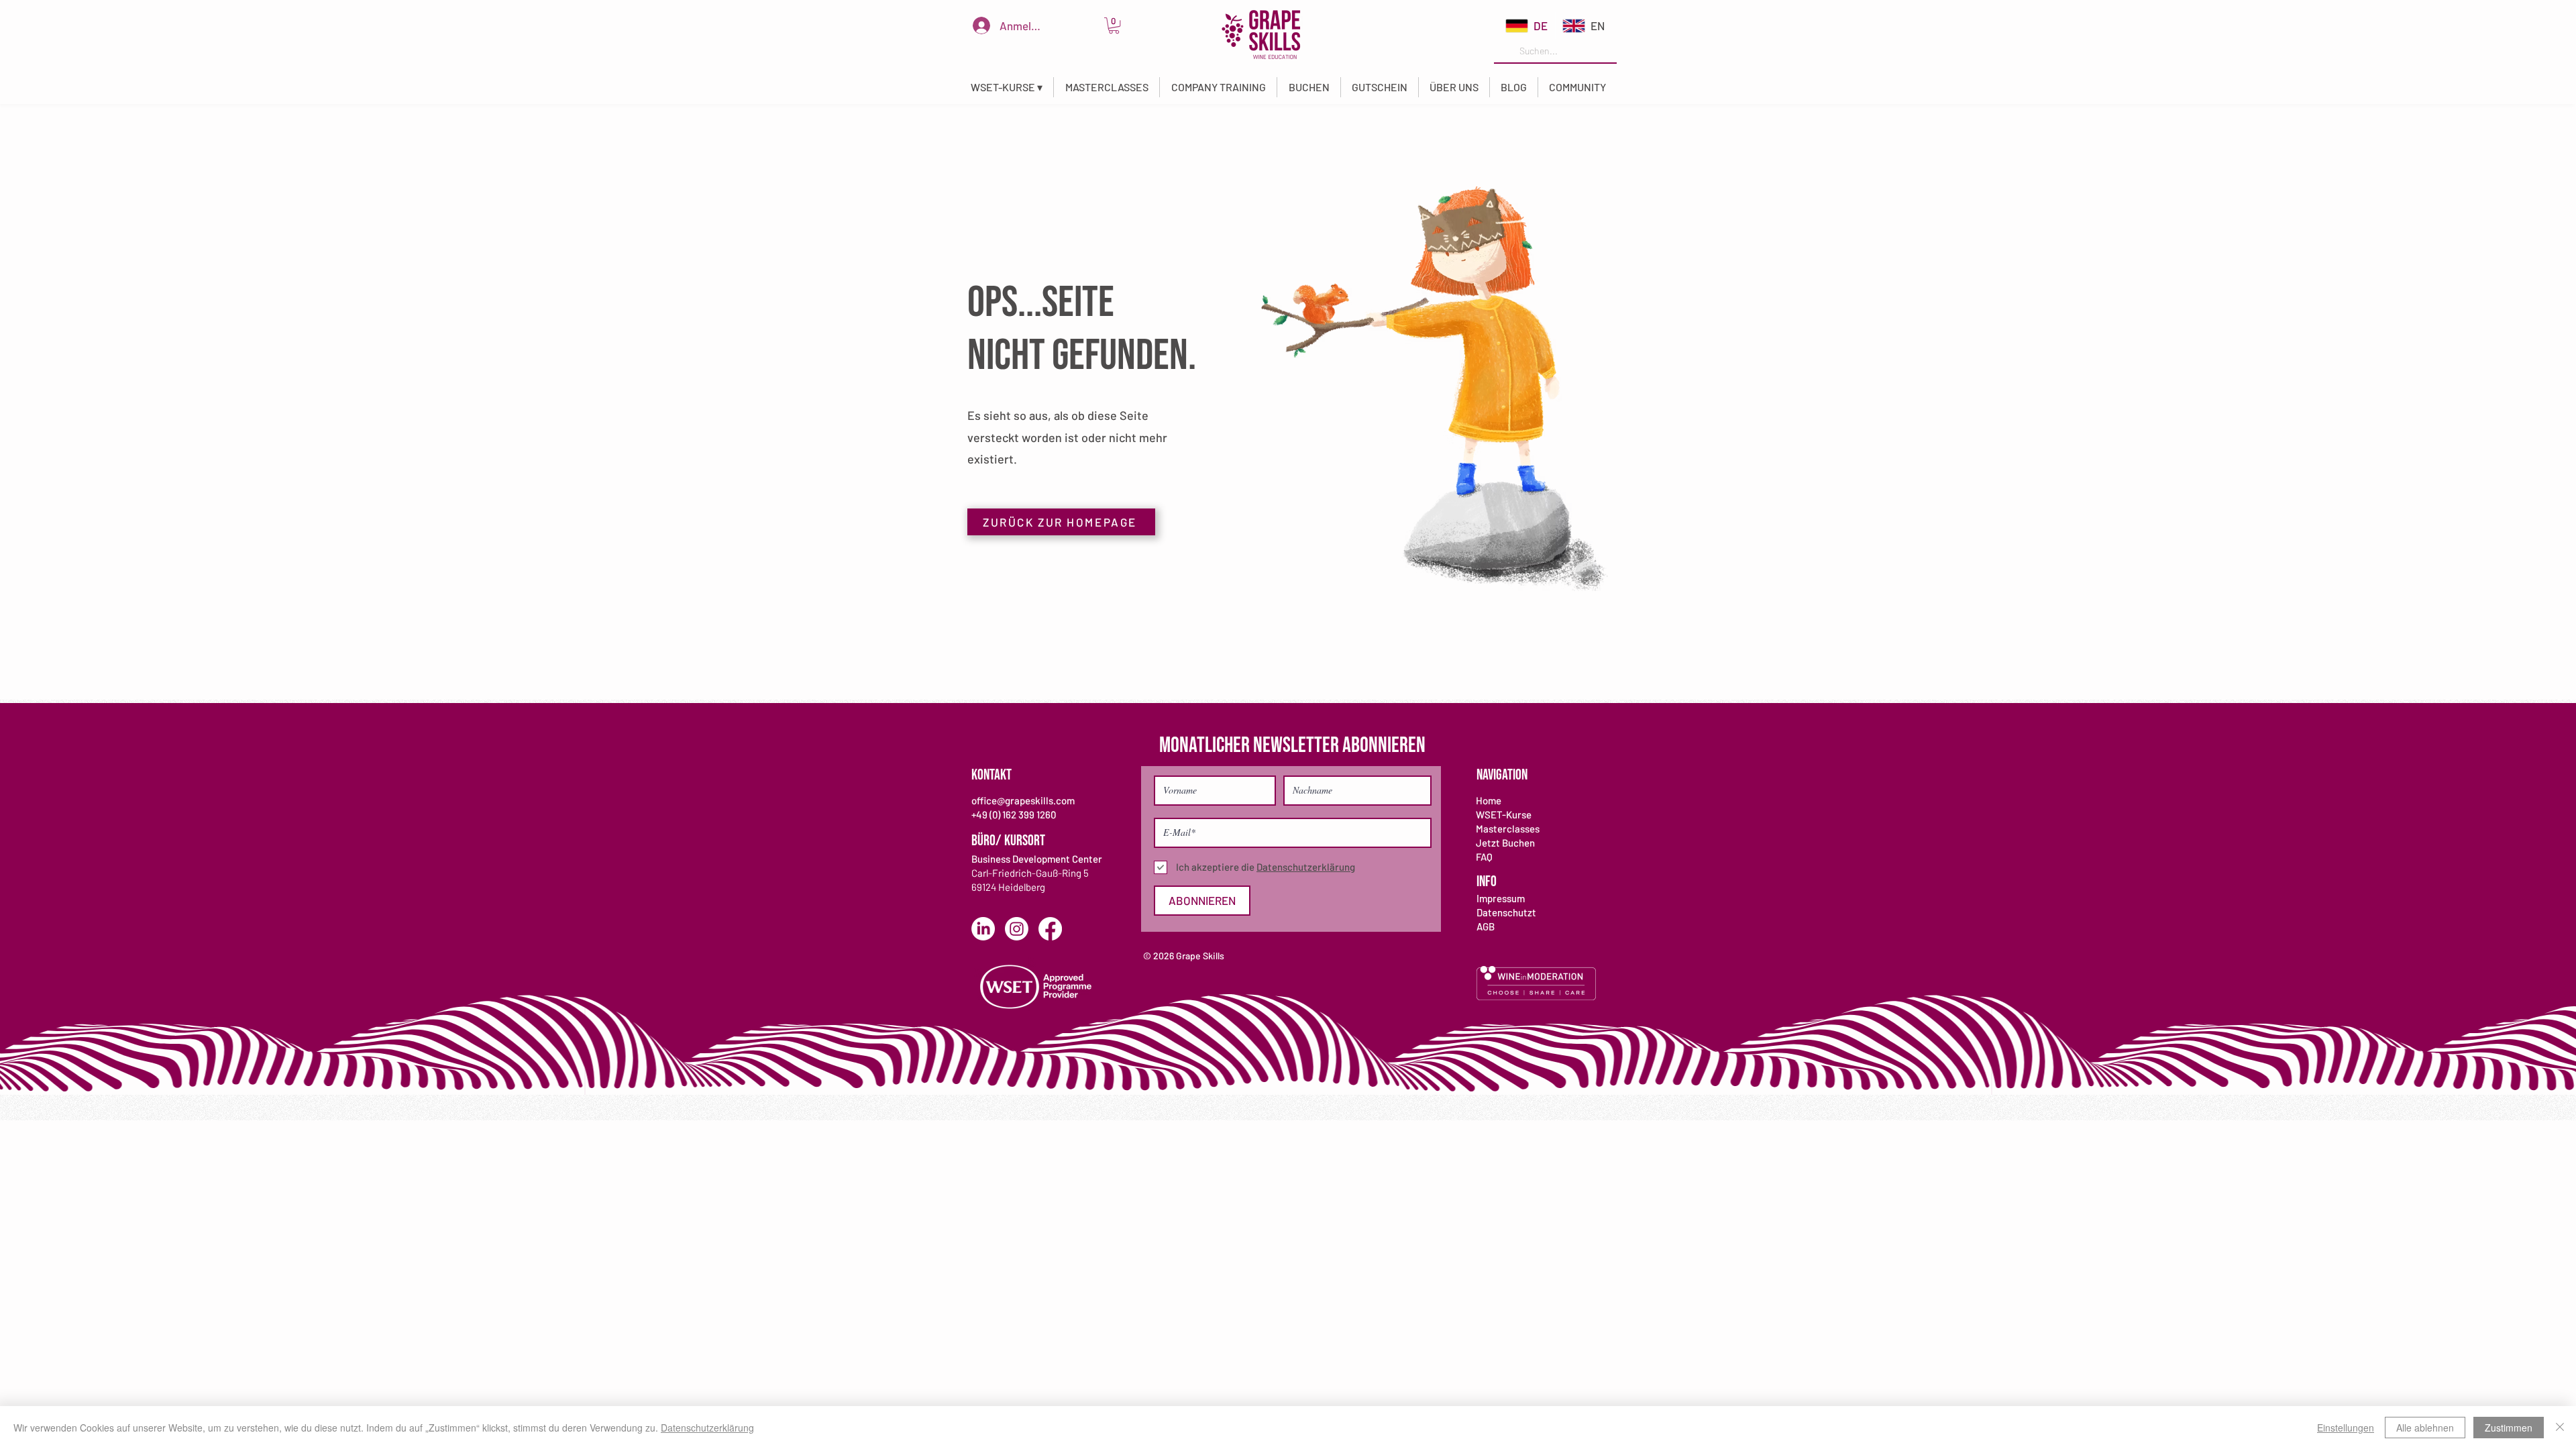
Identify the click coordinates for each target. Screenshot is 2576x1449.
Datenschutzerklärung (707, 1428)
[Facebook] (1050, 929)
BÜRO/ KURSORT (1008, 841)
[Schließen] (2560, 1428)
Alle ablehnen (2425, 1428)
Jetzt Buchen (1505, 843)
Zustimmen (2509, 1428)
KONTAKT (991, 775)
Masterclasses (1508, 828)
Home (1489, 800)
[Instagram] (1017, 929)
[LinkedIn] (983, 929)
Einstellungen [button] (2346, 1428)
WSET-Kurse (1504, 814)
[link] (1114, 25)
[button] (1006, 87)
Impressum (1501, 898)
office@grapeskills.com (1023, 800)
